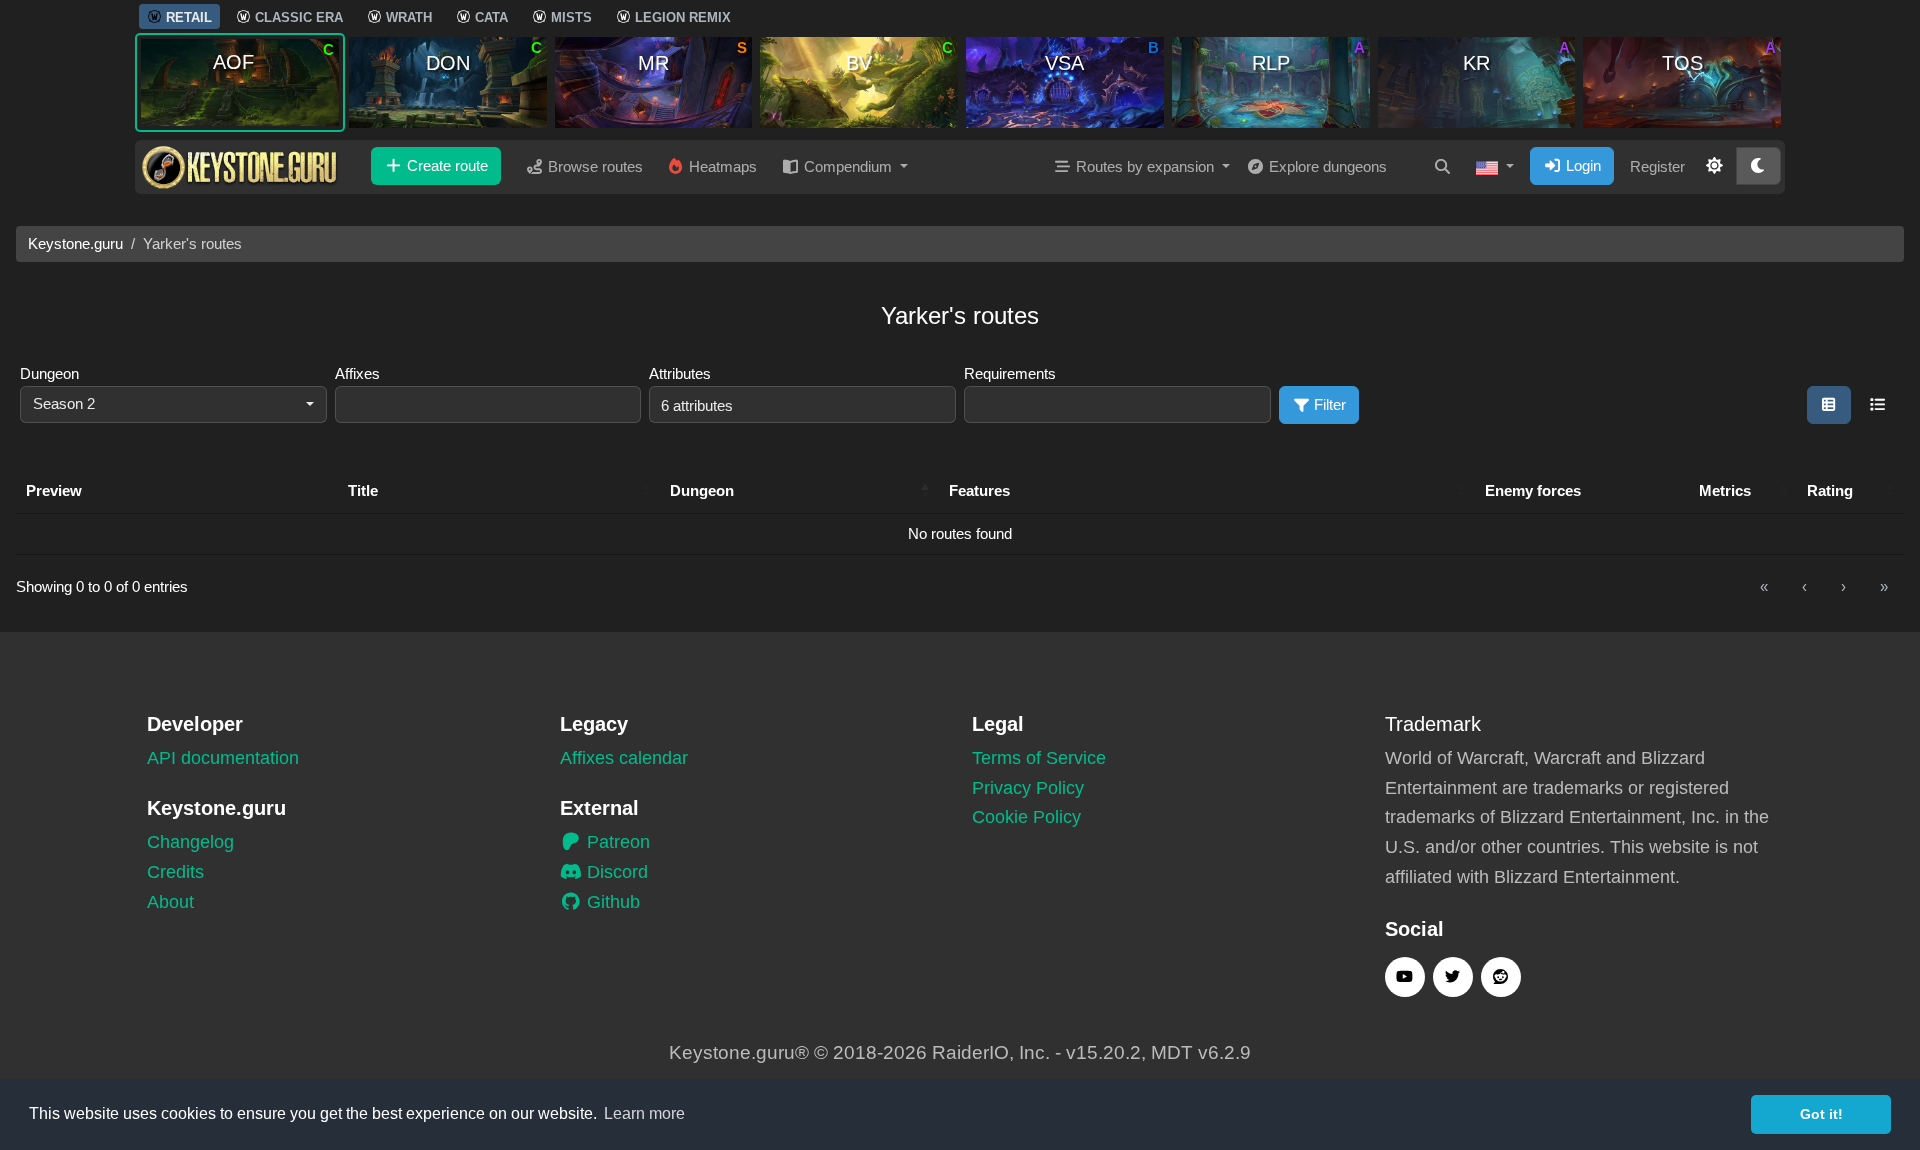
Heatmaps (721, 166)
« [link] (1764, 586)
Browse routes (593, 166)
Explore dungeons (1326, 166)
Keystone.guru (75, 243)
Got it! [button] (1821, 1114)
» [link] (1884, 586)
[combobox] (173, 404)
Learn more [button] (644, 1113)
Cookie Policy (1026, 817)
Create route (445, 165)
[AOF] (240, 81)
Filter (1328, 404)
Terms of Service (1039, 758)
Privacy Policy (1028, 788)
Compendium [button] (848, 166)
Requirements (1010, 373)
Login (1581, 165)
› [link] (1843, 586)
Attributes (680, 373)
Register (1657, 166)
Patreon (616, 842)
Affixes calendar (624, 758)
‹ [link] (1804, 586)
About (170, 902)
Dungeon (49, 373)
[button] (1495, 167)
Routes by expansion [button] (1145, 166)
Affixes (357, 373)
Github (611, 902)
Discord (615, 872)
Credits (175, 872)
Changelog (190, 842)
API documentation (223, 758)
